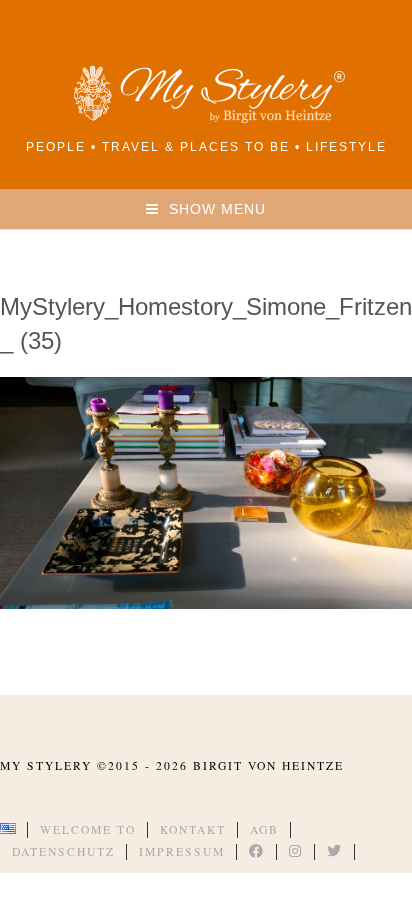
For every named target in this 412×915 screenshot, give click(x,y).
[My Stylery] (206, 119)
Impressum (182, 851)
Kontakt (193, 829)
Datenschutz (63, 851)
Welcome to (88, 829)
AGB (264, 829)
